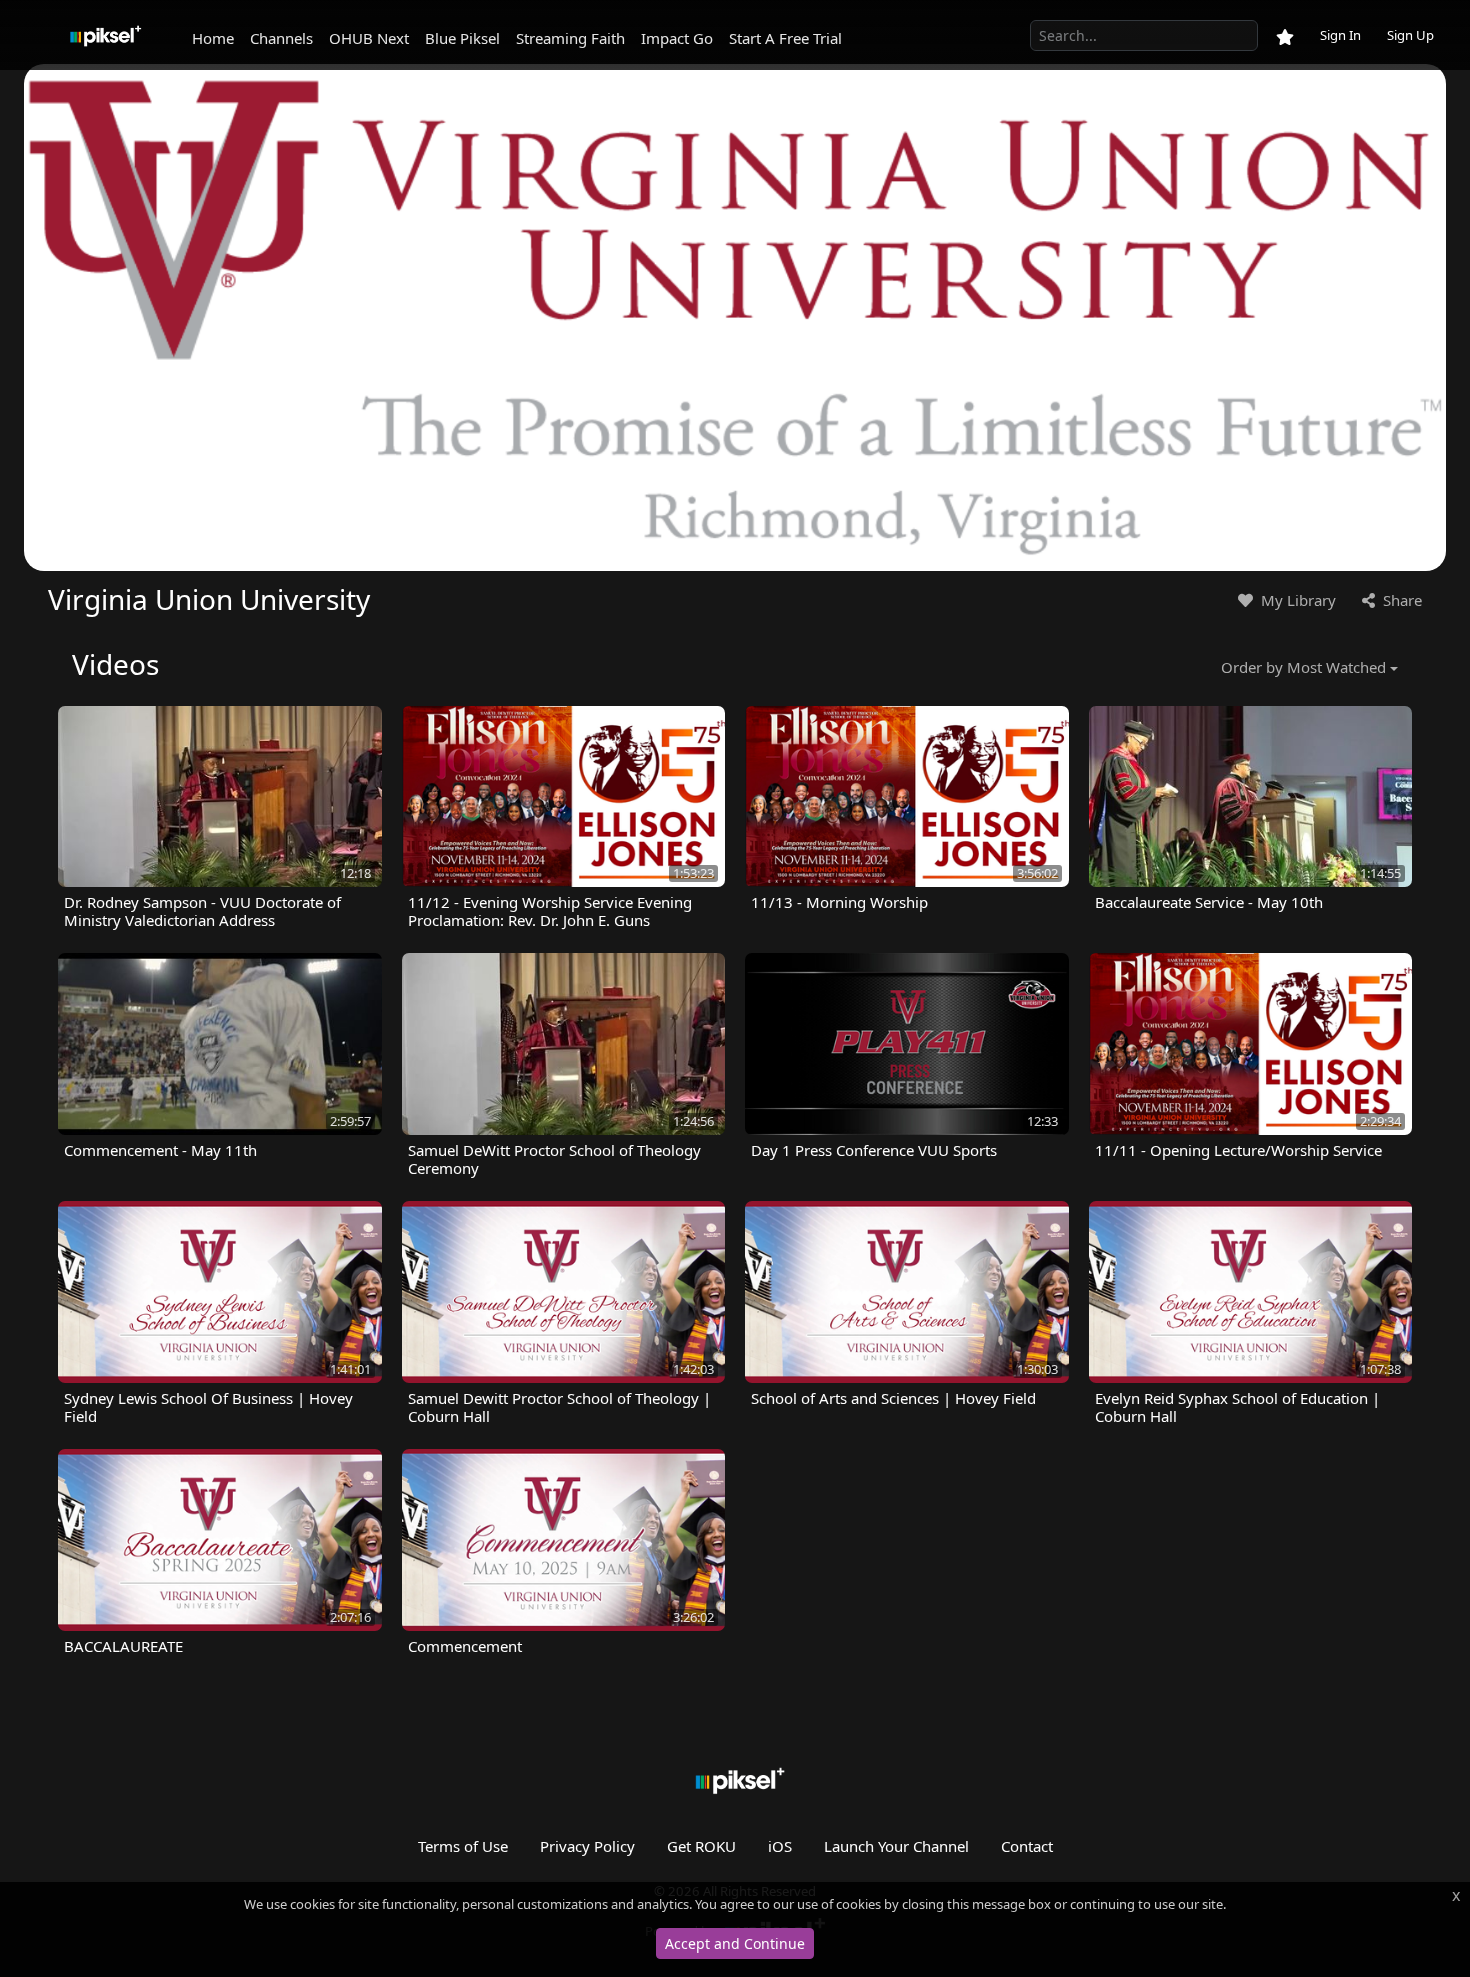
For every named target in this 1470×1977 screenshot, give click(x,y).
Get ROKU (701, 1846)
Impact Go (677, 38)
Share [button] (1400, 600)
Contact (1027, 1846)
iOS (780, 1846)
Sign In (1340, 35)
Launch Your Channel (896, 1846)
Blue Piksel (462, 38)
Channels (281, 38)
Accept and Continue (735, 1943)
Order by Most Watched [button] (1303, 667)
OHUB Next (369, 38)
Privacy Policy (587, 1846)
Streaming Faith (570, 38)
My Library (1296, 600)
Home (213, 38)
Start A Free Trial (785, 38)
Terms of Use (463, 1846)
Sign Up (1410, 35)
